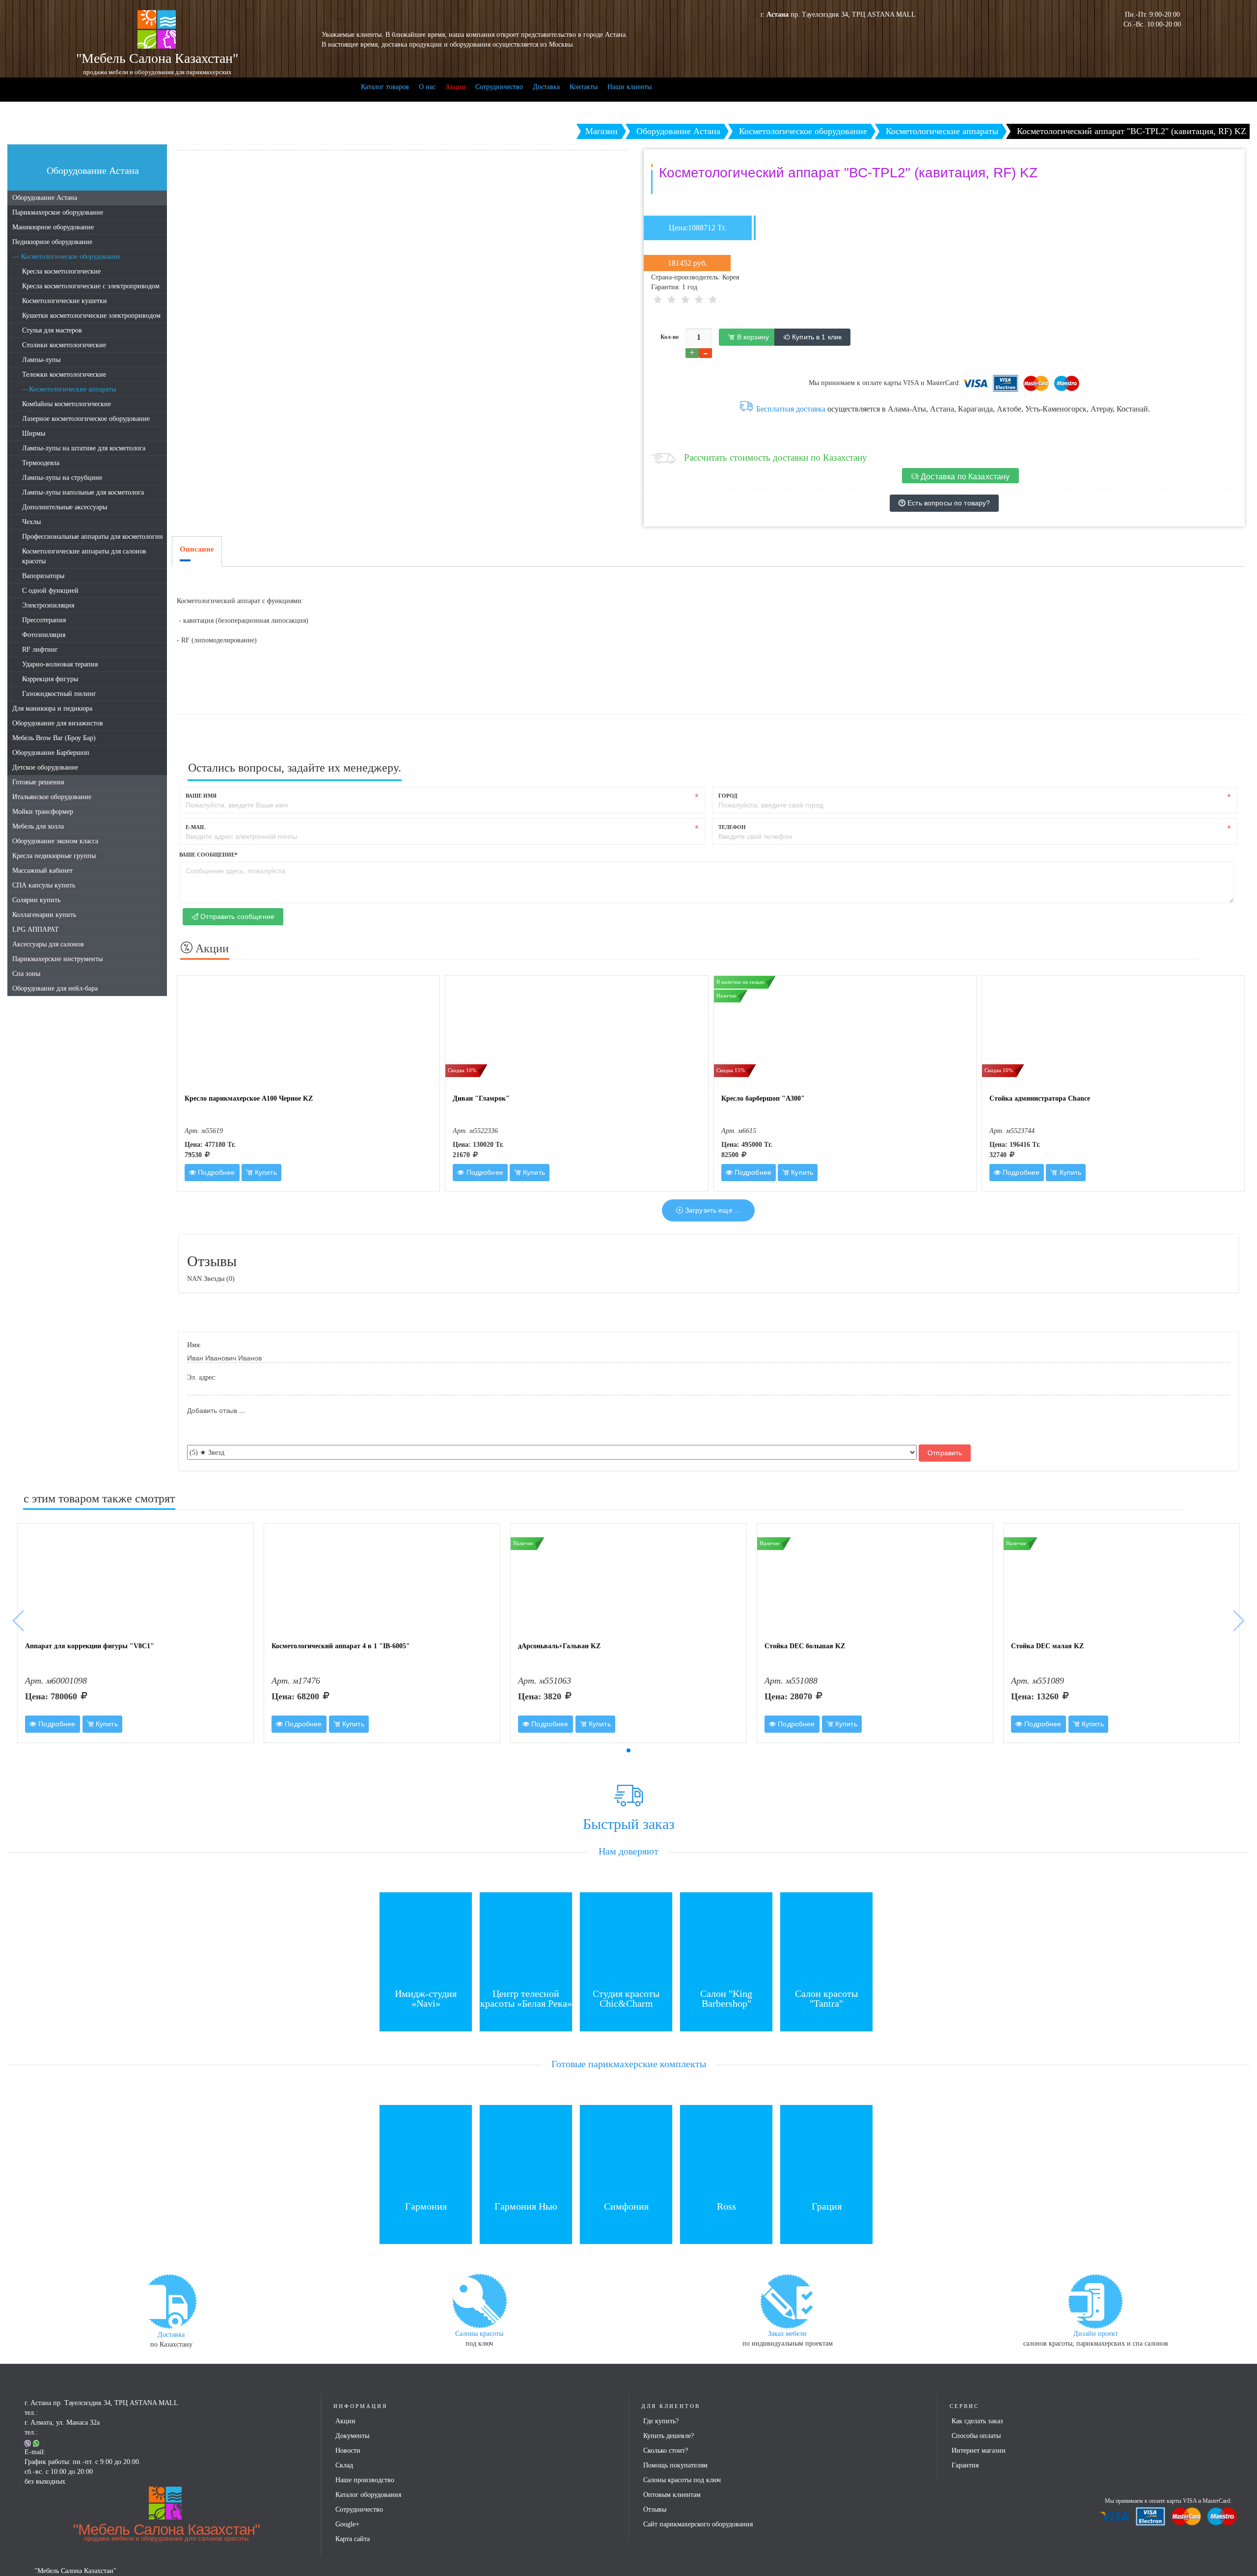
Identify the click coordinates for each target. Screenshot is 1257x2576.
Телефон (732, 827)
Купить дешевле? (669, 2436)
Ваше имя (201, 796)
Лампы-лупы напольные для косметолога (83, 492)
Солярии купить (36, 900)
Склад (344, 2465)
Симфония (626, 2206)
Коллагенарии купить (44, 915)
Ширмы (34, 433)
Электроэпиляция (48, 605)
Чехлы (31, 522)
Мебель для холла (38, 826)
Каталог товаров (385, 87)
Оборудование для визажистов (58, 723)
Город (728, 796)
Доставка (546, 87)
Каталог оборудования (368, 2495)
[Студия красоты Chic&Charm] (626, 1938)
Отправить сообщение (236, 916)
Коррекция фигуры (50, 679)
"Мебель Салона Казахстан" (166, 2532)
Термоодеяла (41, 463)
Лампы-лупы (41, 360)
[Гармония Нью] (526, 2150)
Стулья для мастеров (52, 330)
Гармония (426, 2206)
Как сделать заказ (977, 2421)
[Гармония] (426, 2150)
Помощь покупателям (675, 2465)
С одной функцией (50, 591)
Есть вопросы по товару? (948, 503)
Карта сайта (353, 2539)
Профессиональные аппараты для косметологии (93, 537)
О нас (427, 87)
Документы (352, 2436)
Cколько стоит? (666, 2451)
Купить (265, 1172)
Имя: (194, 1345)
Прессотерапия (44, 620)
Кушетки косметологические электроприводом (91, 316)
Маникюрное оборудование (53, 227)
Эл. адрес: (202, 1377)
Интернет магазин (979, 2451)
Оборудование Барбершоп (51, 753)
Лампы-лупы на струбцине (62, 478)
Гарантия (965, 2465)
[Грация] (826, 2150)
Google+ (347, 2524)
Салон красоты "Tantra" (826, 1998)
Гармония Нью (526, 2206)
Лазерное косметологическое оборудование (86, 419)
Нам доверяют (628, 1851)
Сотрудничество (499, 87)
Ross (726, 2206)
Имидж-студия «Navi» (426, 1998)
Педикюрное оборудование (52, 242)
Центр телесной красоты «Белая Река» (526, 1998)
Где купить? (661, 2421)
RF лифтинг (40, 650)
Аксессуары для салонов (48, 944)
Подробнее (215, 1172)
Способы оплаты (976, 2436)
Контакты (584, 87)
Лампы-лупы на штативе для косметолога (84, 448)
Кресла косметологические (61, 271)
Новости (348, 2451)
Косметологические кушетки (65, 301)
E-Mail (195, 827)
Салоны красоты (479, 2334)
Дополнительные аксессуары (65, 507)
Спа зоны (26, 974)
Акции (455, 87)
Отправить (945, 1453)
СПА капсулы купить (44, 885)
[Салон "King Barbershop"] (726, 1938)
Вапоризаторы (43, 576)
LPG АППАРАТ (36, 929)
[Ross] (726, 2150)
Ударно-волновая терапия (60, 664)
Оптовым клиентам (672, 2495)
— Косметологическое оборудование (66, 257)
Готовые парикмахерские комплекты (629, 2064)
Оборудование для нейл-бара (55, 988)
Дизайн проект (1096, 2334)
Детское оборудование (45, 767)
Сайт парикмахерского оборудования (698, 2524)
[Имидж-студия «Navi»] (426, 1938)
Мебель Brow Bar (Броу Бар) (54, 738)
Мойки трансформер (43, 812)
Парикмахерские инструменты (57, 959)
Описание (197, 549)
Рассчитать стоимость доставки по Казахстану (776, 457)
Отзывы (655, 2509)
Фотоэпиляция (44, 635)
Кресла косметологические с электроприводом (91, 286)
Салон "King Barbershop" (726, 1998)
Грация (827, 2206)
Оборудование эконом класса (55, 841)
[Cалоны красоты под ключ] (479, 2300)
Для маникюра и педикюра (52, 708)
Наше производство (365, 2480)
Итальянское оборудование (52, 797)
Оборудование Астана (45, 198)
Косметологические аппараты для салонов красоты (84, 556)
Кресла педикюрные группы (54, 856)
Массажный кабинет (42, 871)
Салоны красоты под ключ (682, 2480)
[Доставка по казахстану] (171, 2301)
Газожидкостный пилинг (59, 694)
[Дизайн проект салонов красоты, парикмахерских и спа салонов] (1095, 2300)
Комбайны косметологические (67, 404)
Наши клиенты (629, 87)
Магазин (601, 131)
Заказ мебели (787, 2334)
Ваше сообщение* (208, 855)
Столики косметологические (64, 345)
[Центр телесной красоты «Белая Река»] (526, 1938)
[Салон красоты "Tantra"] (826, 1938)
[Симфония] (626, 2150)
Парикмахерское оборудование (58, 212)
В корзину (752, 337)
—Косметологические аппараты (69, 389)
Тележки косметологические (64, 374)
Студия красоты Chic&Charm (626, 1998)
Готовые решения (38, 782)
